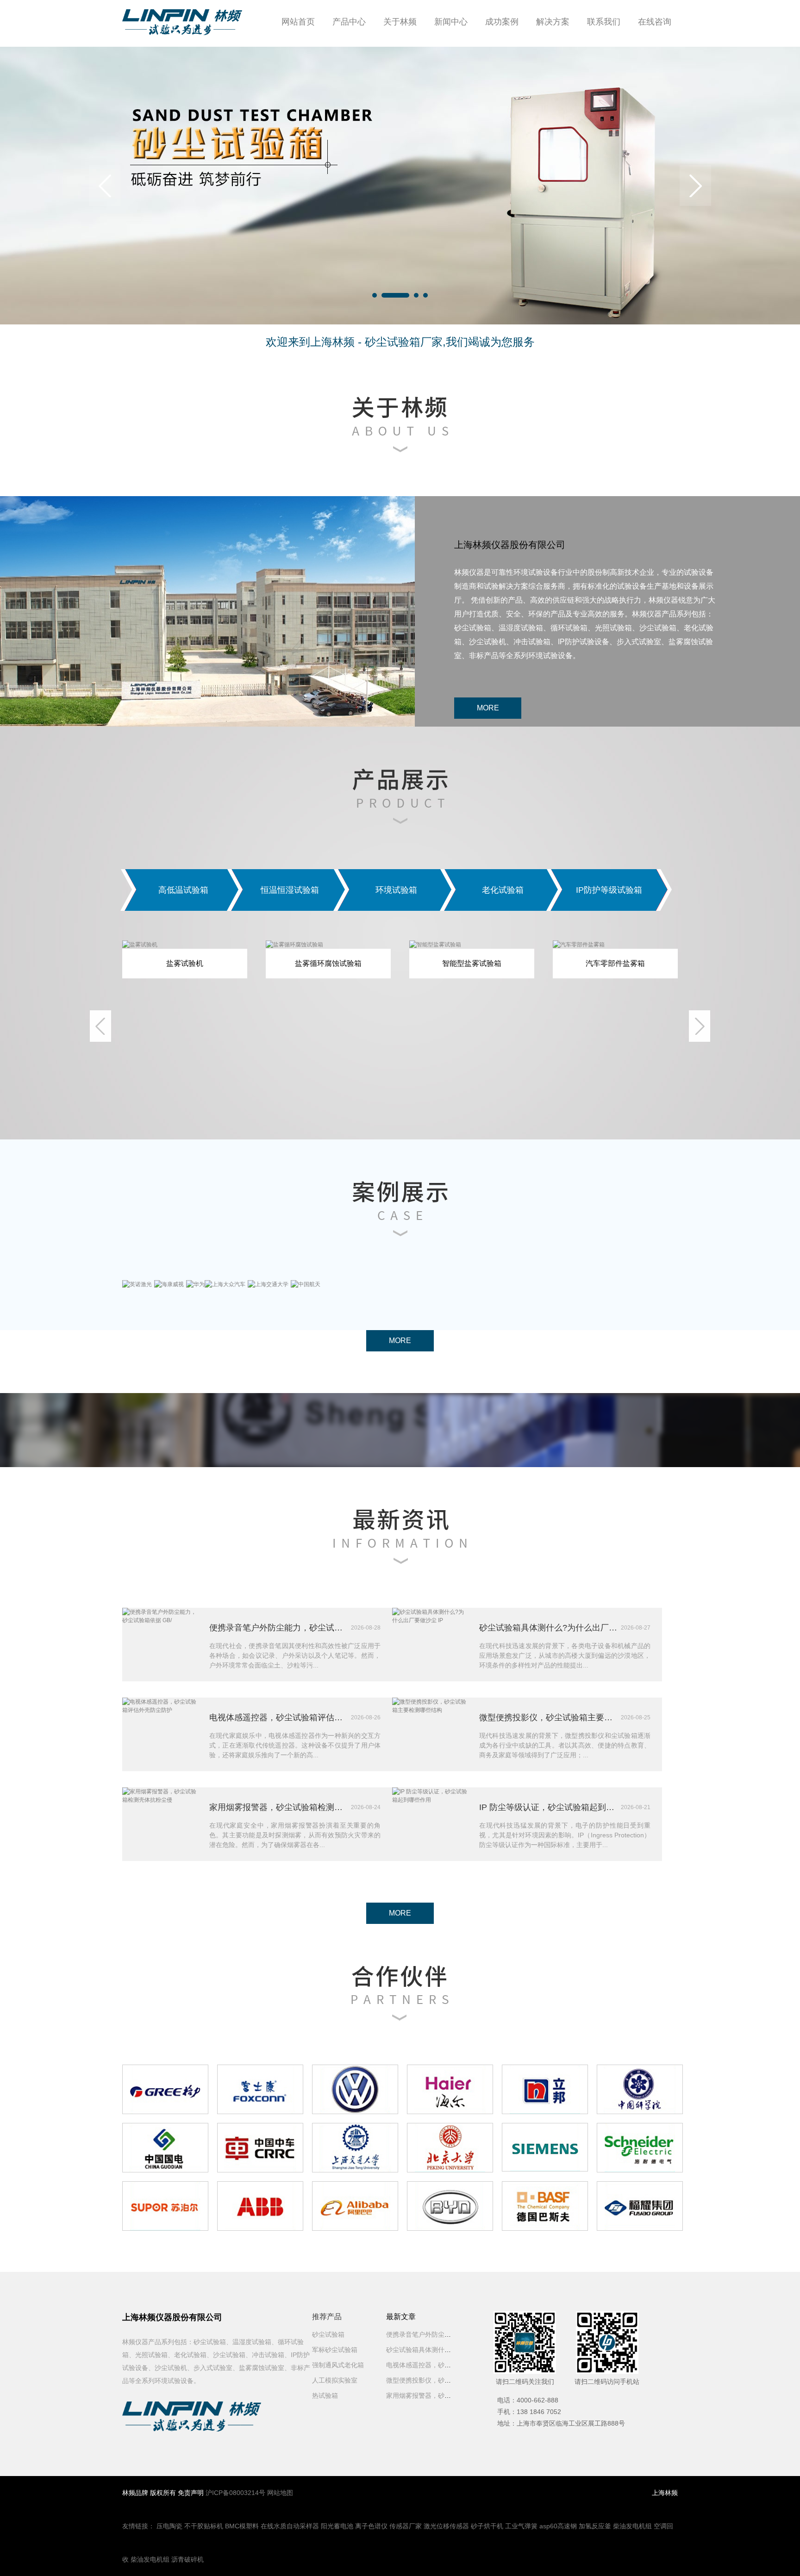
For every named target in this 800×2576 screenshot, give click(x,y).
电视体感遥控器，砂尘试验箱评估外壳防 (444, 2365)
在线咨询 (655, 22)
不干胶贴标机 (204, 2526)
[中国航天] (306, 1284)
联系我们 (604, 22)
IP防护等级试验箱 (609, 890)
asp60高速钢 (558, 2526)
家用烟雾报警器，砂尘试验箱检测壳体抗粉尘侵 (279, 1807)
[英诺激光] (137, 1284)
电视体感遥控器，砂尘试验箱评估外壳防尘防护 (279, 1717)
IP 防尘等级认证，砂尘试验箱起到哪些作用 (549, 1807)
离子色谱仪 (371, 2526)
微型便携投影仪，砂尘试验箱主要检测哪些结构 (549, 1717)
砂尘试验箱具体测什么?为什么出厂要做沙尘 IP (549, 1628)
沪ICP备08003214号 (235, 2493)
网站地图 (280, 2493)
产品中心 (349, 22)
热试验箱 (325, 2396)
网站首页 (298, 22)
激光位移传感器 (446, 2526)
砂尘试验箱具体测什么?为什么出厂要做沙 (446, 2350)
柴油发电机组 (632, 2526)
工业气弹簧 (521, 2526)
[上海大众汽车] (225, 1284)
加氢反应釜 (595, 2526)
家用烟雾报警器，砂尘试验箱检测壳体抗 (444, 2396)
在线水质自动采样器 (290, 2526)
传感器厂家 (406, 2526)
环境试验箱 (396, 890)
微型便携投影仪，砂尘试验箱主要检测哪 (444, 2380)
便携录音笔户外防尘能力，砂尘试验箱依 (444, 2334)
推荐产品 (327, 2317)
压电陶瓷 (169, 2526)
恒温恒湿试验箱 (290, 890)
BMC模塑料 (242, 2526)
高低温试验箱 (183, 890)
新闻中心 (451, 22)
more (488, 708)
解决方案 (553, 22)
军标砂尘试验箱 (335, 2350)
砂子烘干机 (487, 2526)
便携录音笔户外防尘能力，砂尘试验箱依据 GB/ (279, 1628)
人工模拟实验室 (335, 2380)
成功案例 (502, 22)
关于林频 (400, 22)
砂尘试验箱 (328, 2334)
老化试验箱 (503, 890)
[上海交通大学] (268, 1284)
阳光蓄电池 (337, 2526)
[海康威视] (169, 1284)
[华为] (195, 1284)
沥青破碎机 (187, 2559)
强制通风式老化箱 (338, 2365)
